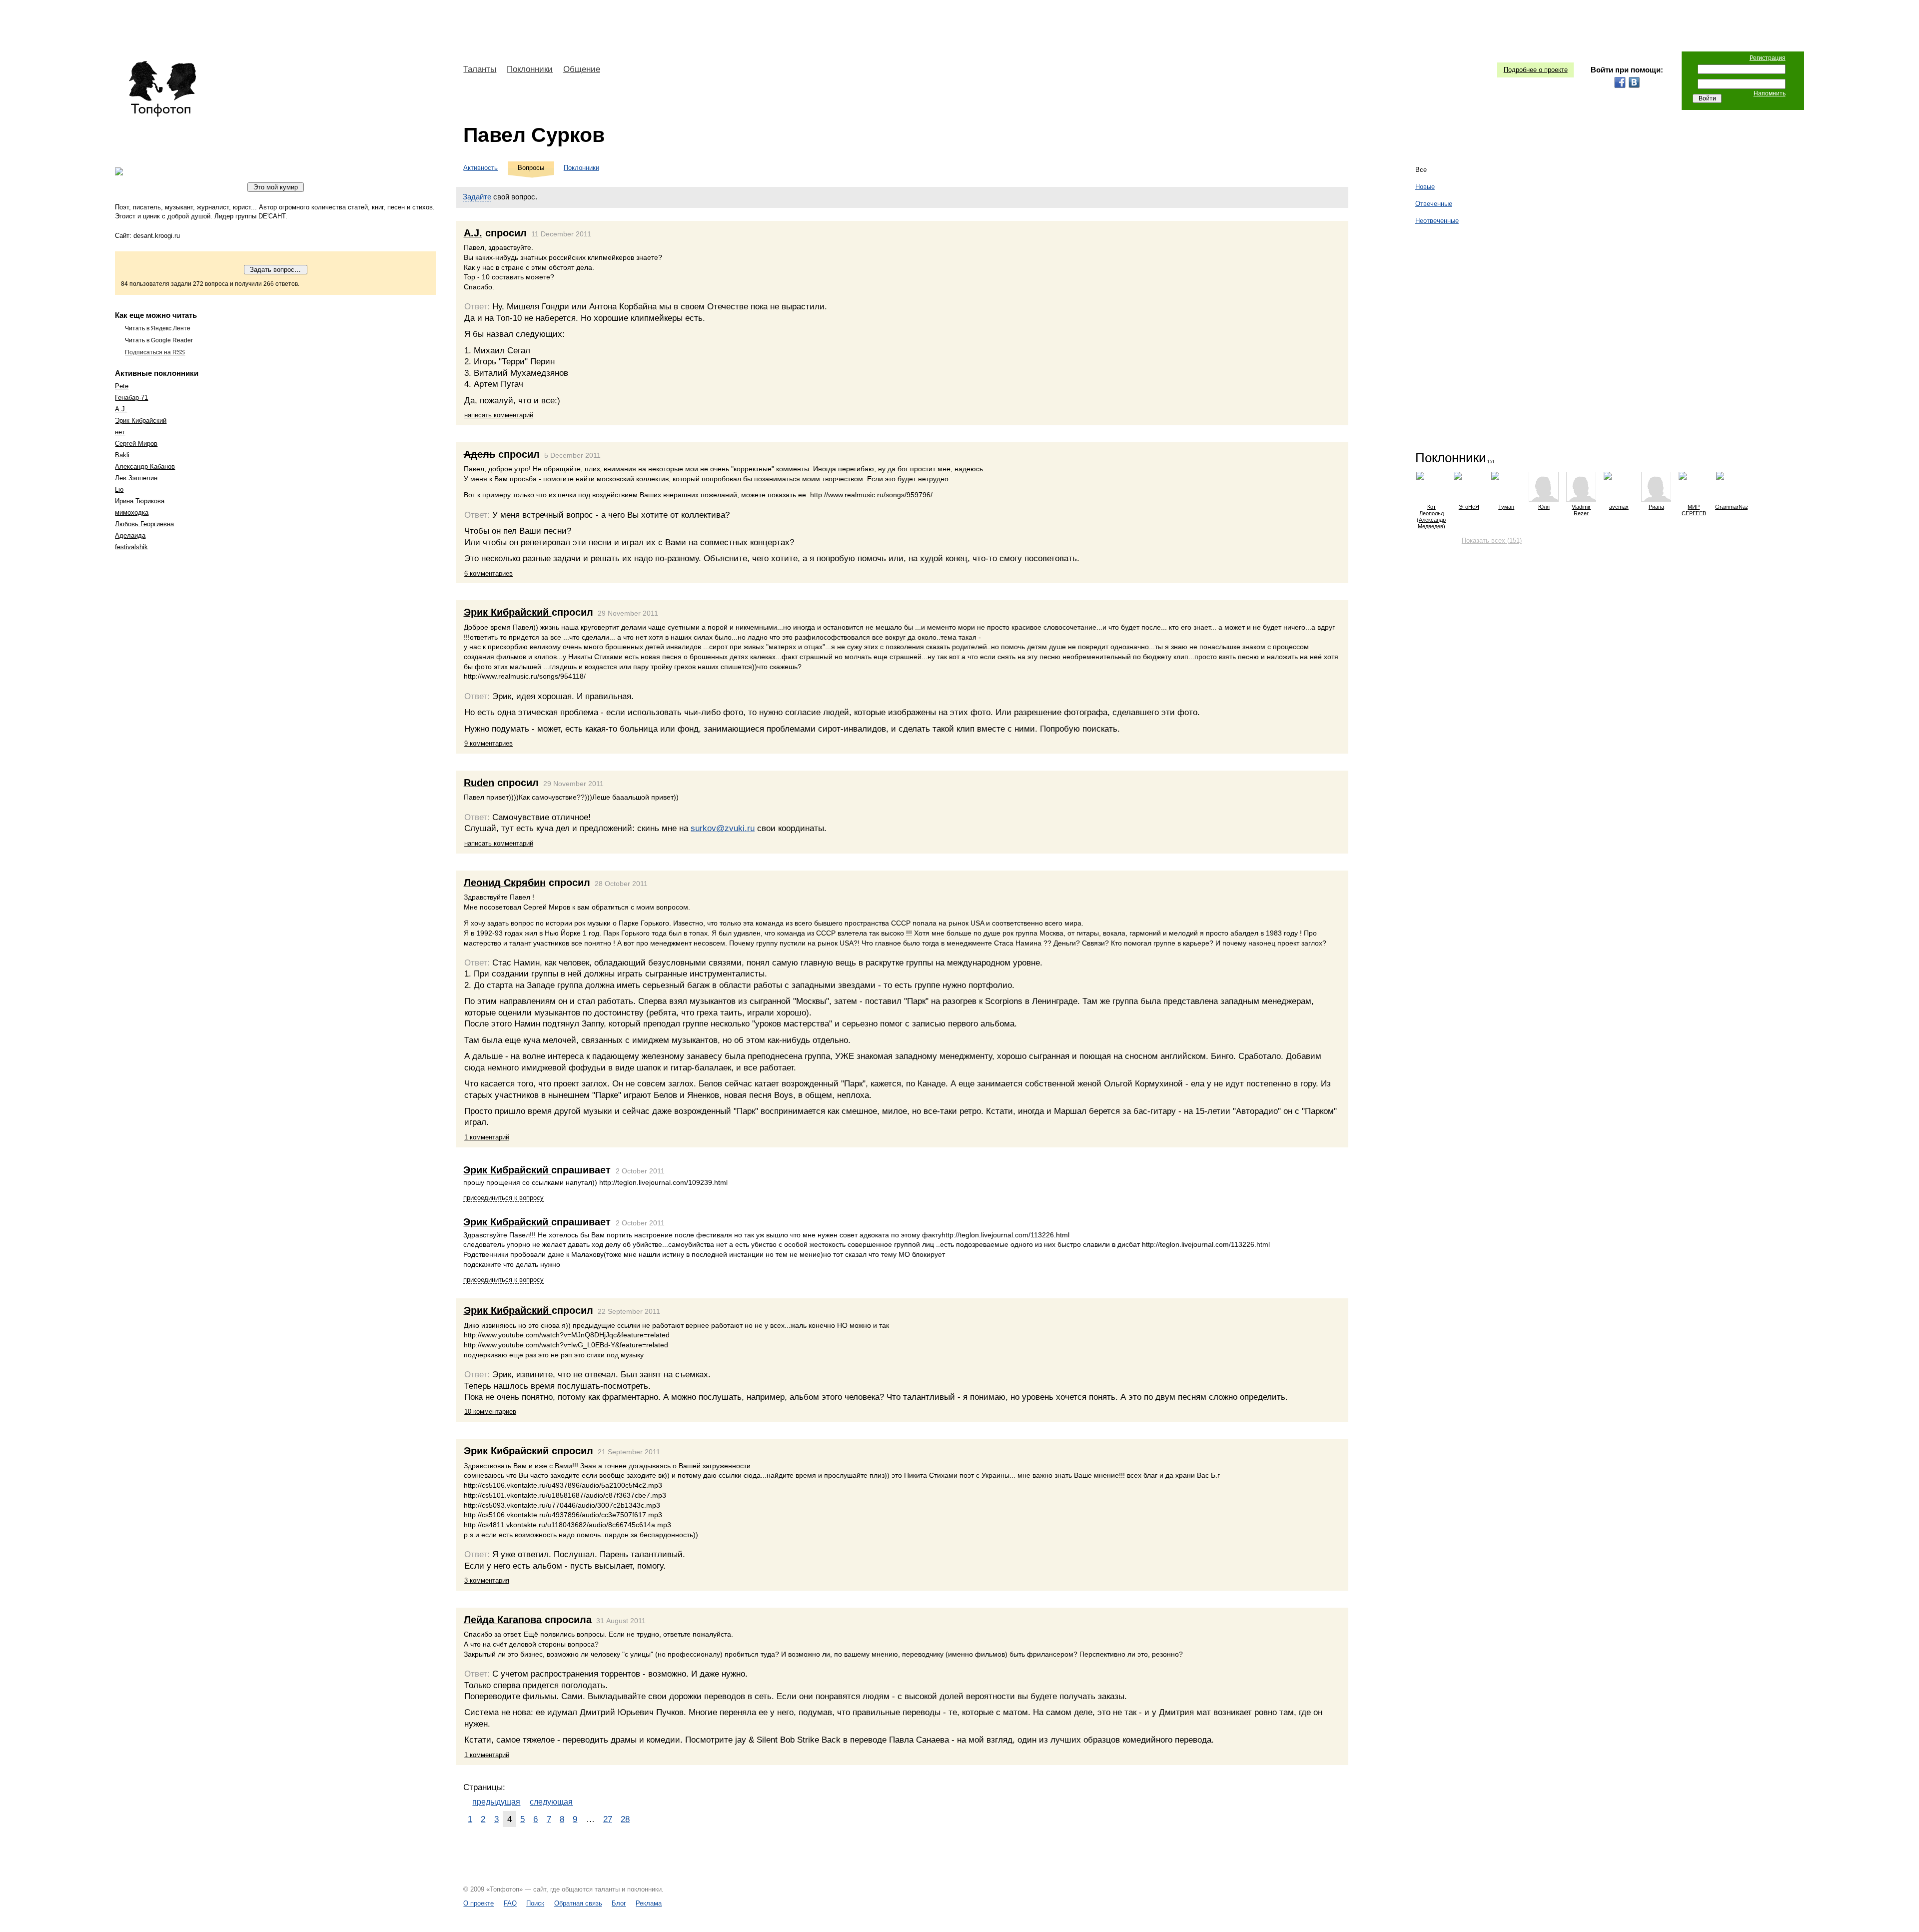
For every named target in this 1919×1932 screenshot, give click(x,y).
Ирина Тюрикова (140, 501)
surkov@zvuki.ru (723, 828)
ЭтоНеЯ (1469, 507)
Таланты (480, 69)
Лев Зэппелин (136, 478)
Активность (480, 168)
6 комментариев (488, 573)
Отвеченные (1434, 204)
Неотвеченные (1437, 221)
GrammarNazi (1731, 507)
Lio (119, 489)
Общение (582, 69)
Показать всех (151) (1492, 540)
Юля (1544, 507)
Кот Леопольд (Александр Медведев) (1431, 516)
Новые (1425, 187)
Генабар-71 (131, 398)
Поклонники (530, 69)
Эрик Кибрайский (141, 421)
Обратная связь (578, 1903)
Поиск (535, 1903)
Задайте (477, 197)
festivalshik (131, 547)
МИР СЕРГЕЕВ (1694, 510)
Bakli (122, 455)
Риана (1656, 507)
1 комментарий (487, 1137)
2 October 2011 (640, 1171)
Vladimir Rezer (1581, 510)
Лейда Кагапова (503, 1620)
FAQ (510, 1903)
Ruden (479, 783)
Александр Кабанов (145, 467)
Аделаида (130, 535)
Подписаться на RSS (155, 352)
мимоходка (132, 512)
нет (120, 432)
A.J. (121, 409)
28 (625, 1819)
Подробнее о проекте (1536, 70)
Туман (1506, 507)
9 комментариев (488, 743)
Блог (619, 1903)
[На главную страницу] (162, 89)
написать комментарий (499, 415)
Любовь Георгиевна (144, 524)
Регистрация (1768, 58)
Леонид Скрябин (505, 883)
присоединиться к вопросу (503, 1198)
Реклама (649, 1903)
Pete (122, 386)
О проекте (479, 1903)
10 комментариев (490, 1412)
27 (608, 1819)
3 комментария (487, 1580)
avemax (1619, 507)
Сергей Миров (136, 444)
